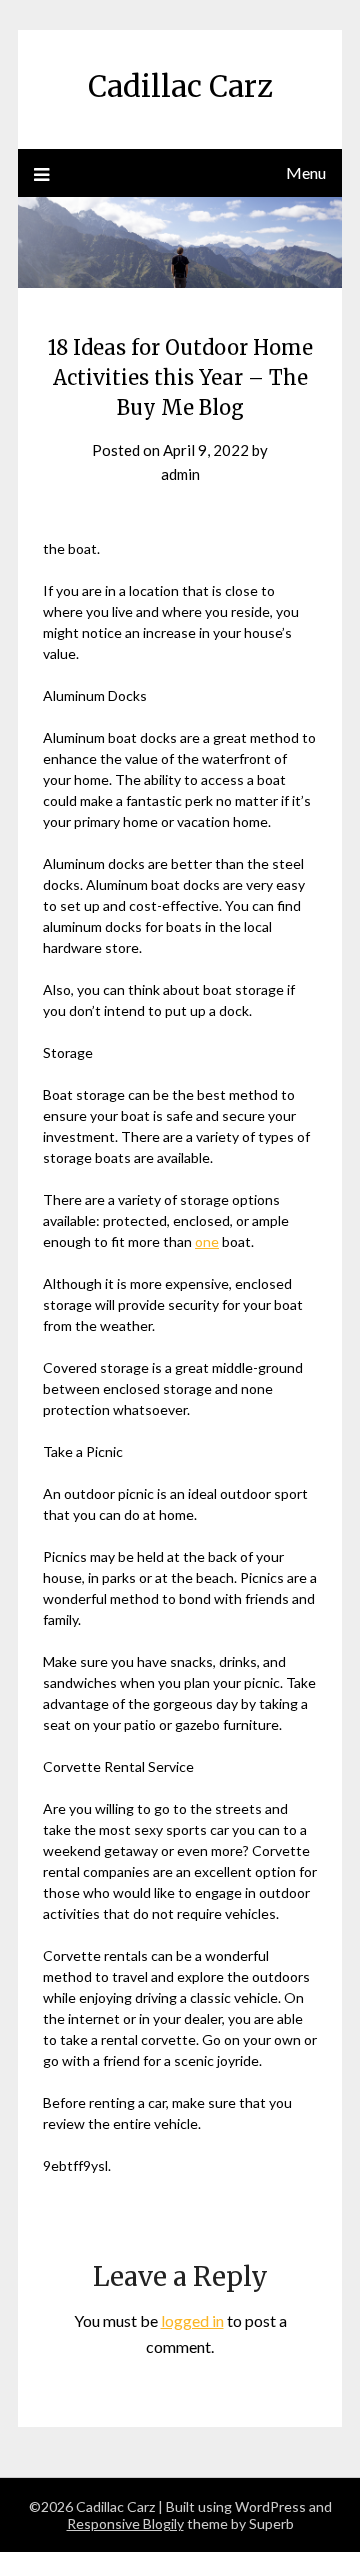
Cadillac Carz (180, 86)
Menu (306, 172)
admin (180, 474)
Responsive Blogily (125, 2523)
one (207, 1241)
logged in (192, 2320)
